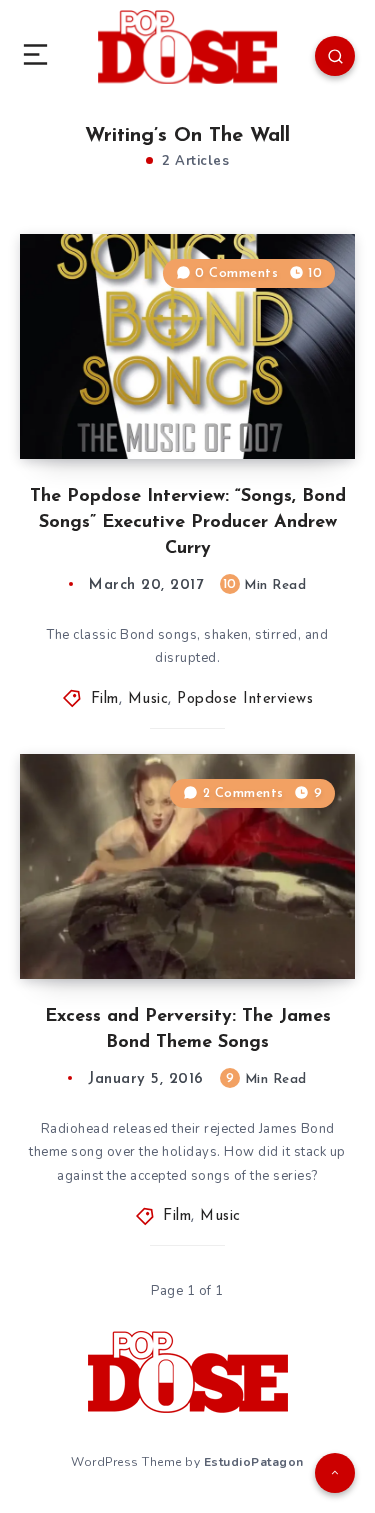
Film (105, 699)
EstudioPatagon (254, 1462)
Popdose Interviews (245, 699)
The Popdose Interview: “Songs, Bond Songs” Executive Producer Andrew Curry (188, 523)
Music (148, 699)
